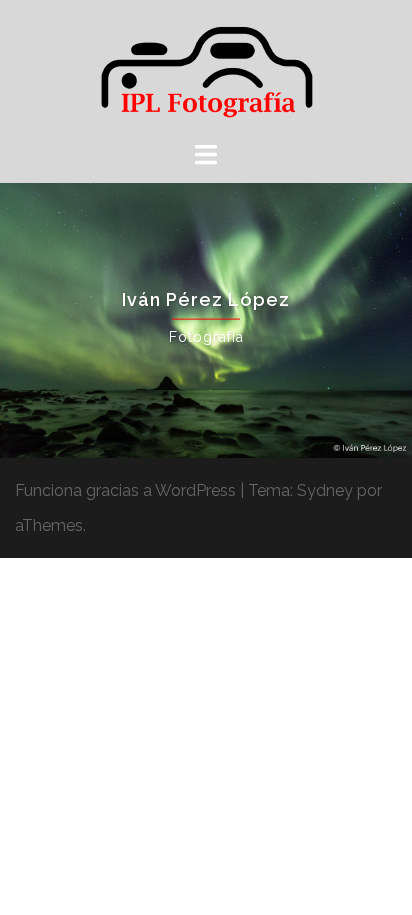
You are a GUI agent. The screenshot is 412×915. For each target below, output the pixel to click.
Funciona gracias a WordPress (125, 490)
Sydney (325, 490)
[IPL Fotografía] (206, 68)
